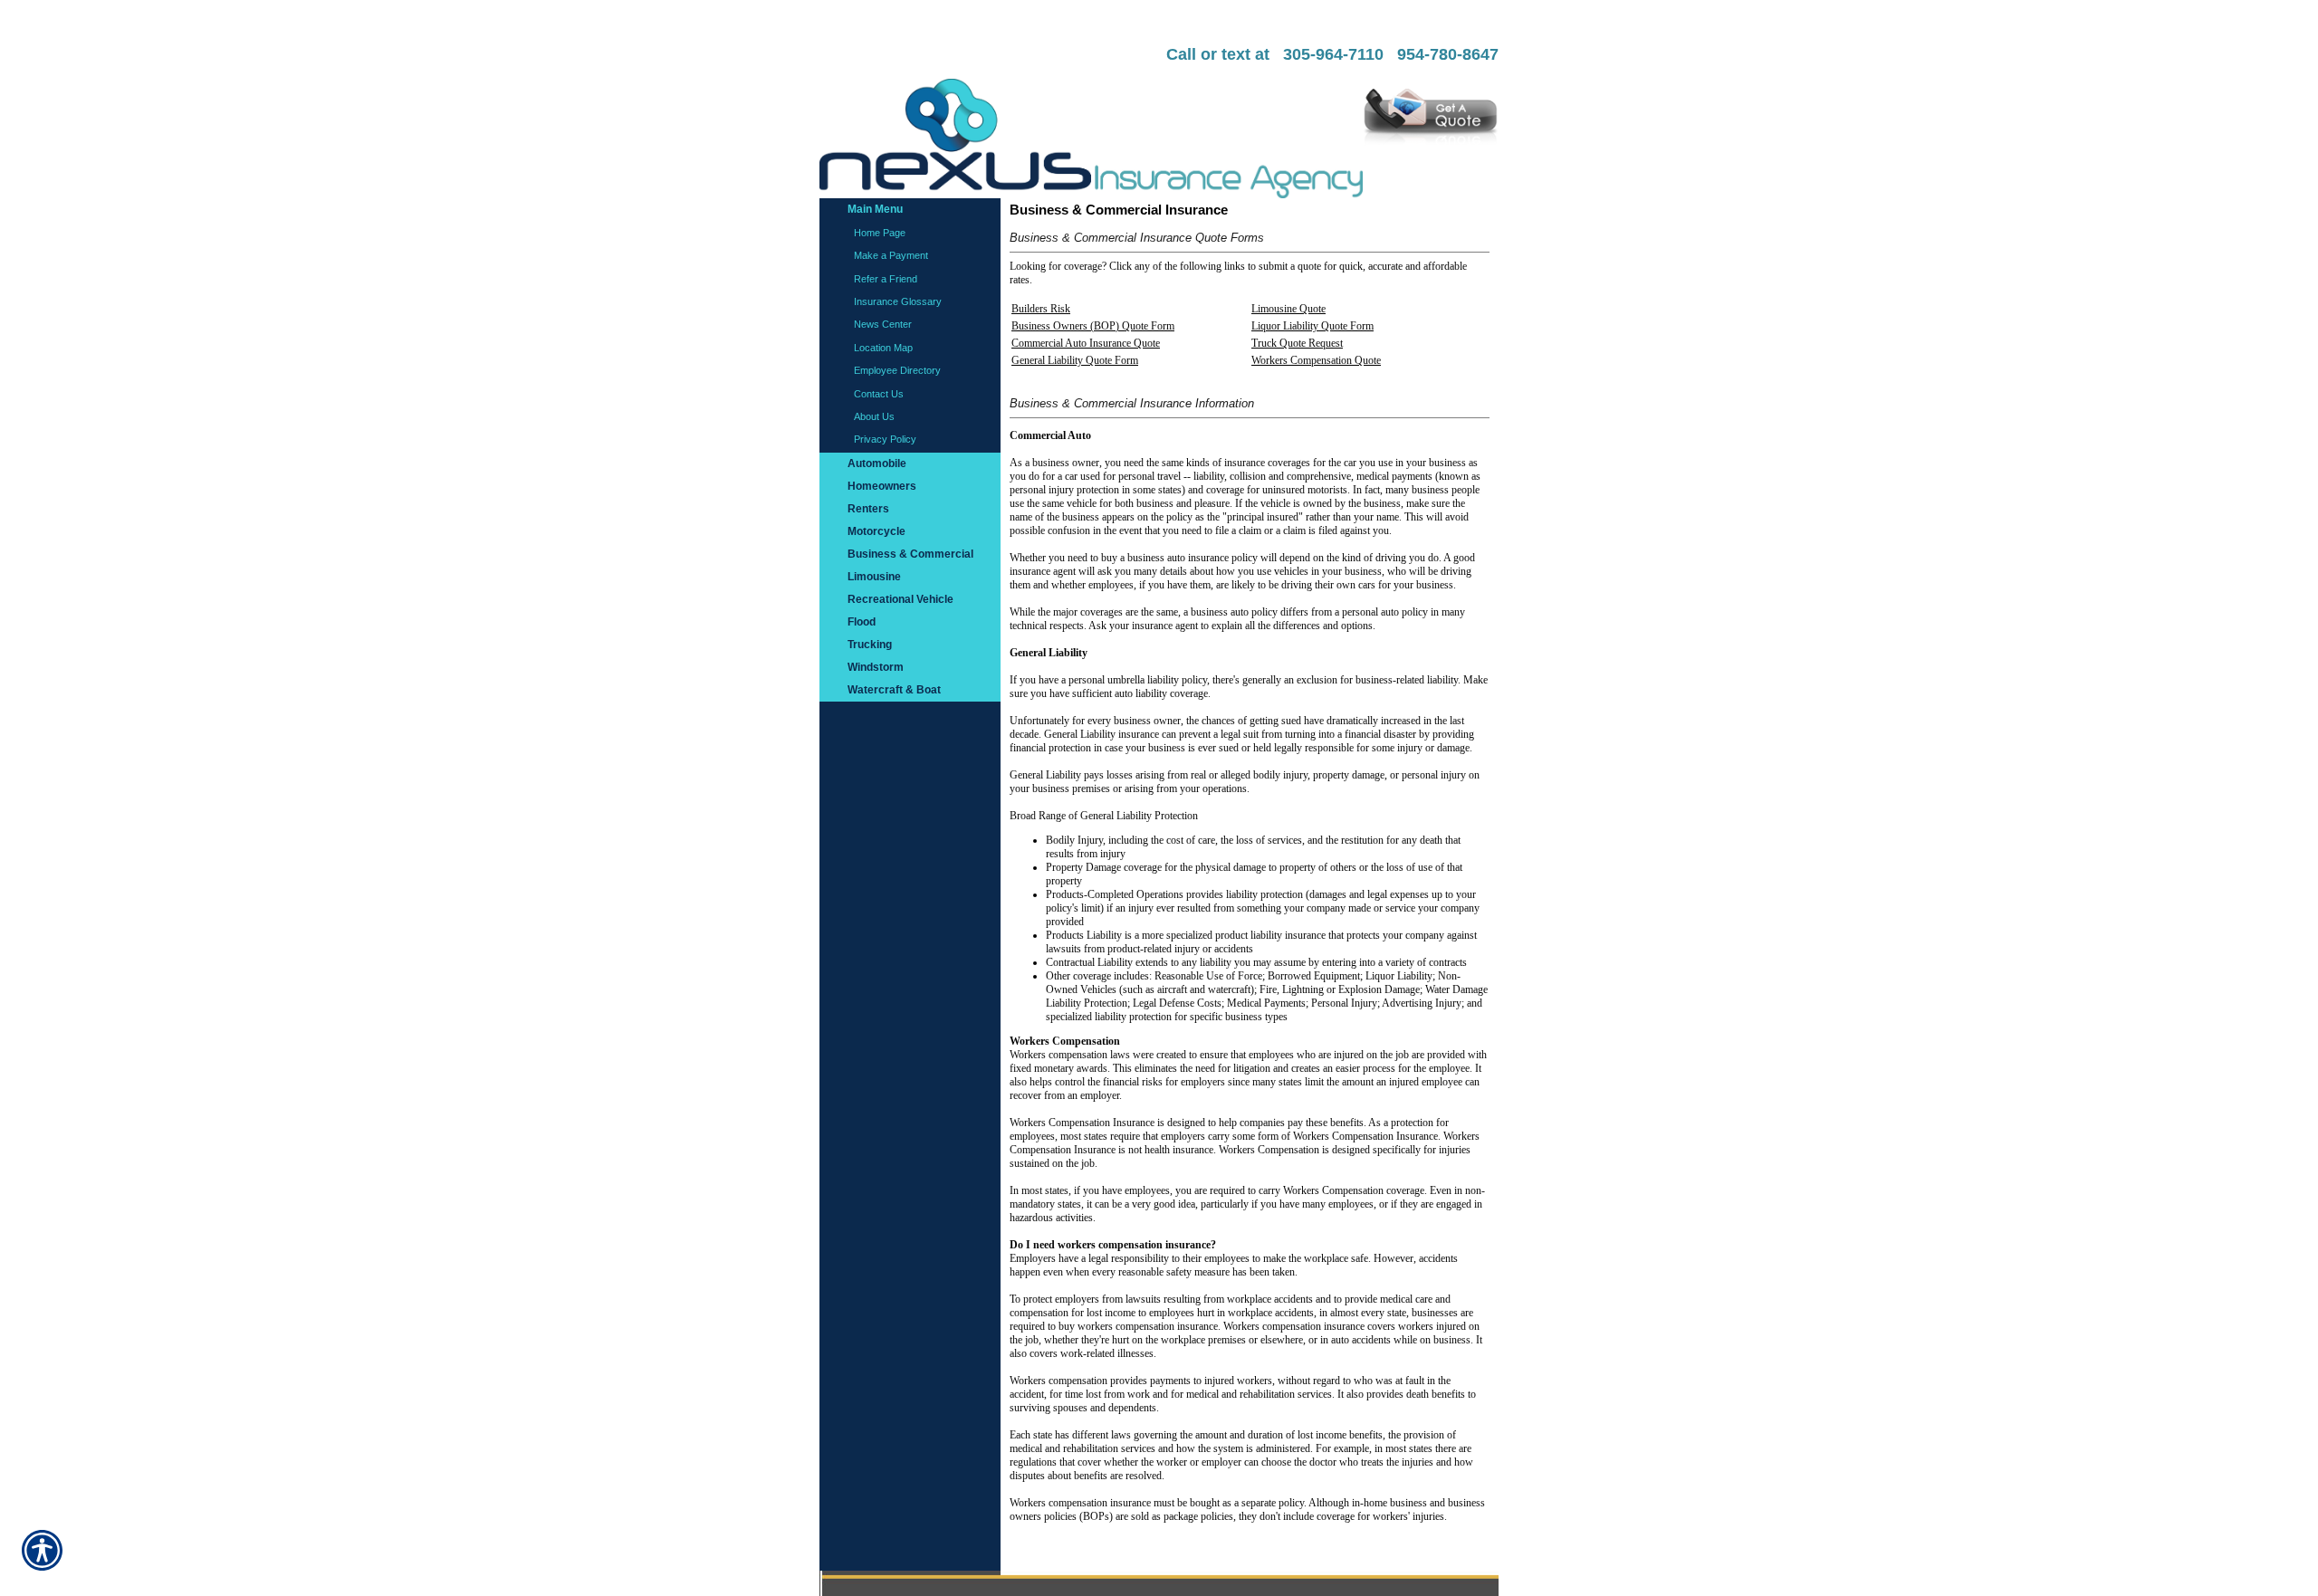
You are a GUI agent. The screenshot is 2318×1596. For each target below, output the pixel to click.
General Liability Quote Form (1075, 360)
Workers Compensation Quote (1316, 360)
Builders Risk (1041, 309)
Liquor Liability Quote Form (1312, 326)
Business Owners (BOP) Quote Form (1093, 326)
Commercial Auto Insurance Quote (1086, 343)
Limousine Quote (1288, 309)
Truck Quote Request (1297, 343)
